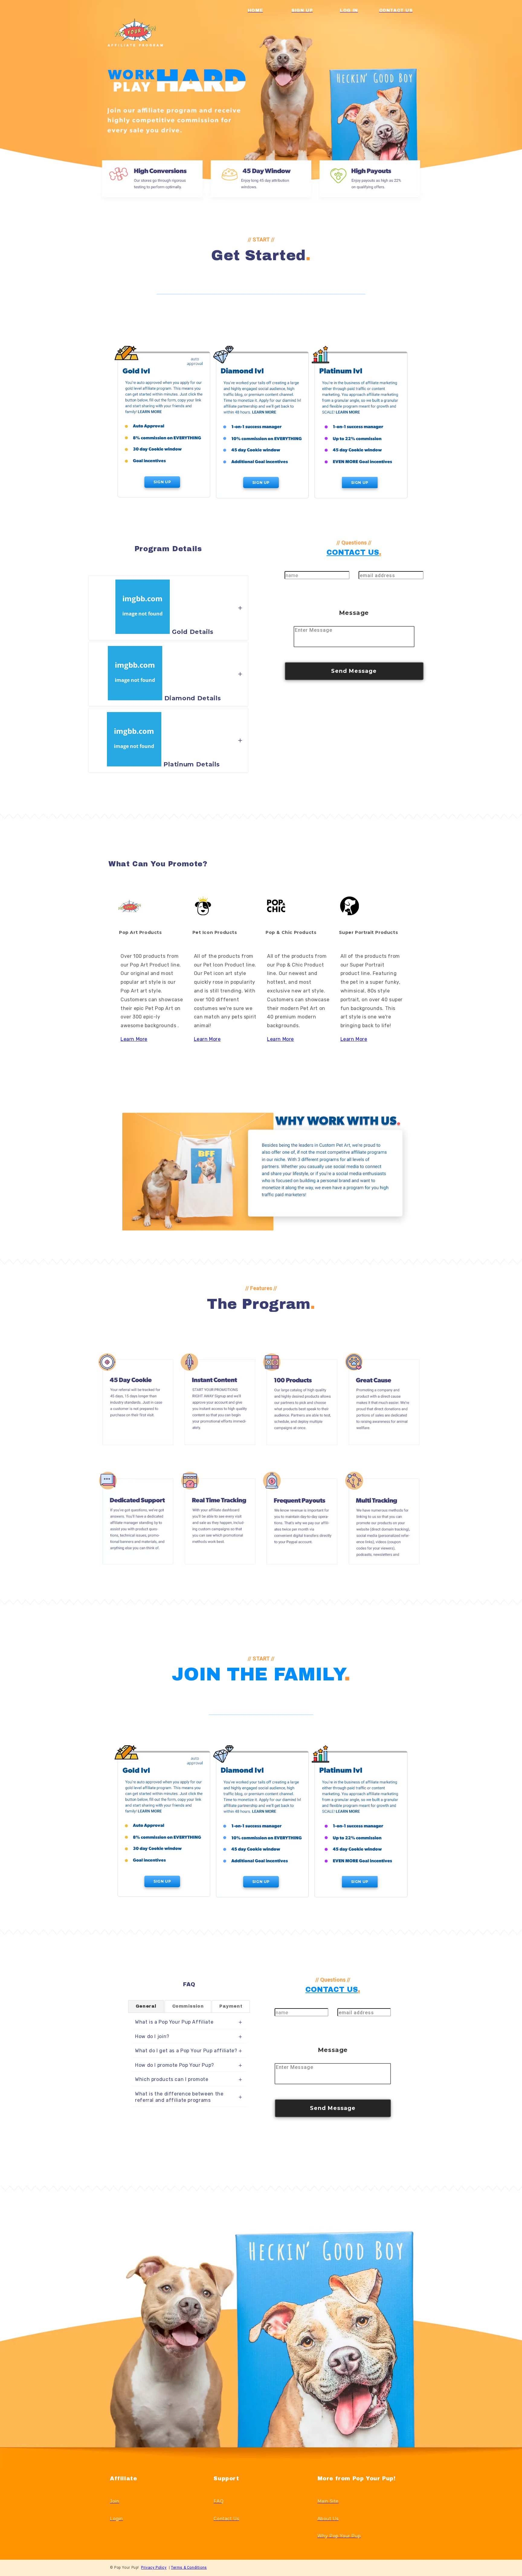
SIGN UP (162, 482)
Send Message (354, 671)
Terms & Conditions (189, 2568)
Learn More (134, 1039)
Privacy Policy (154, 2568)
